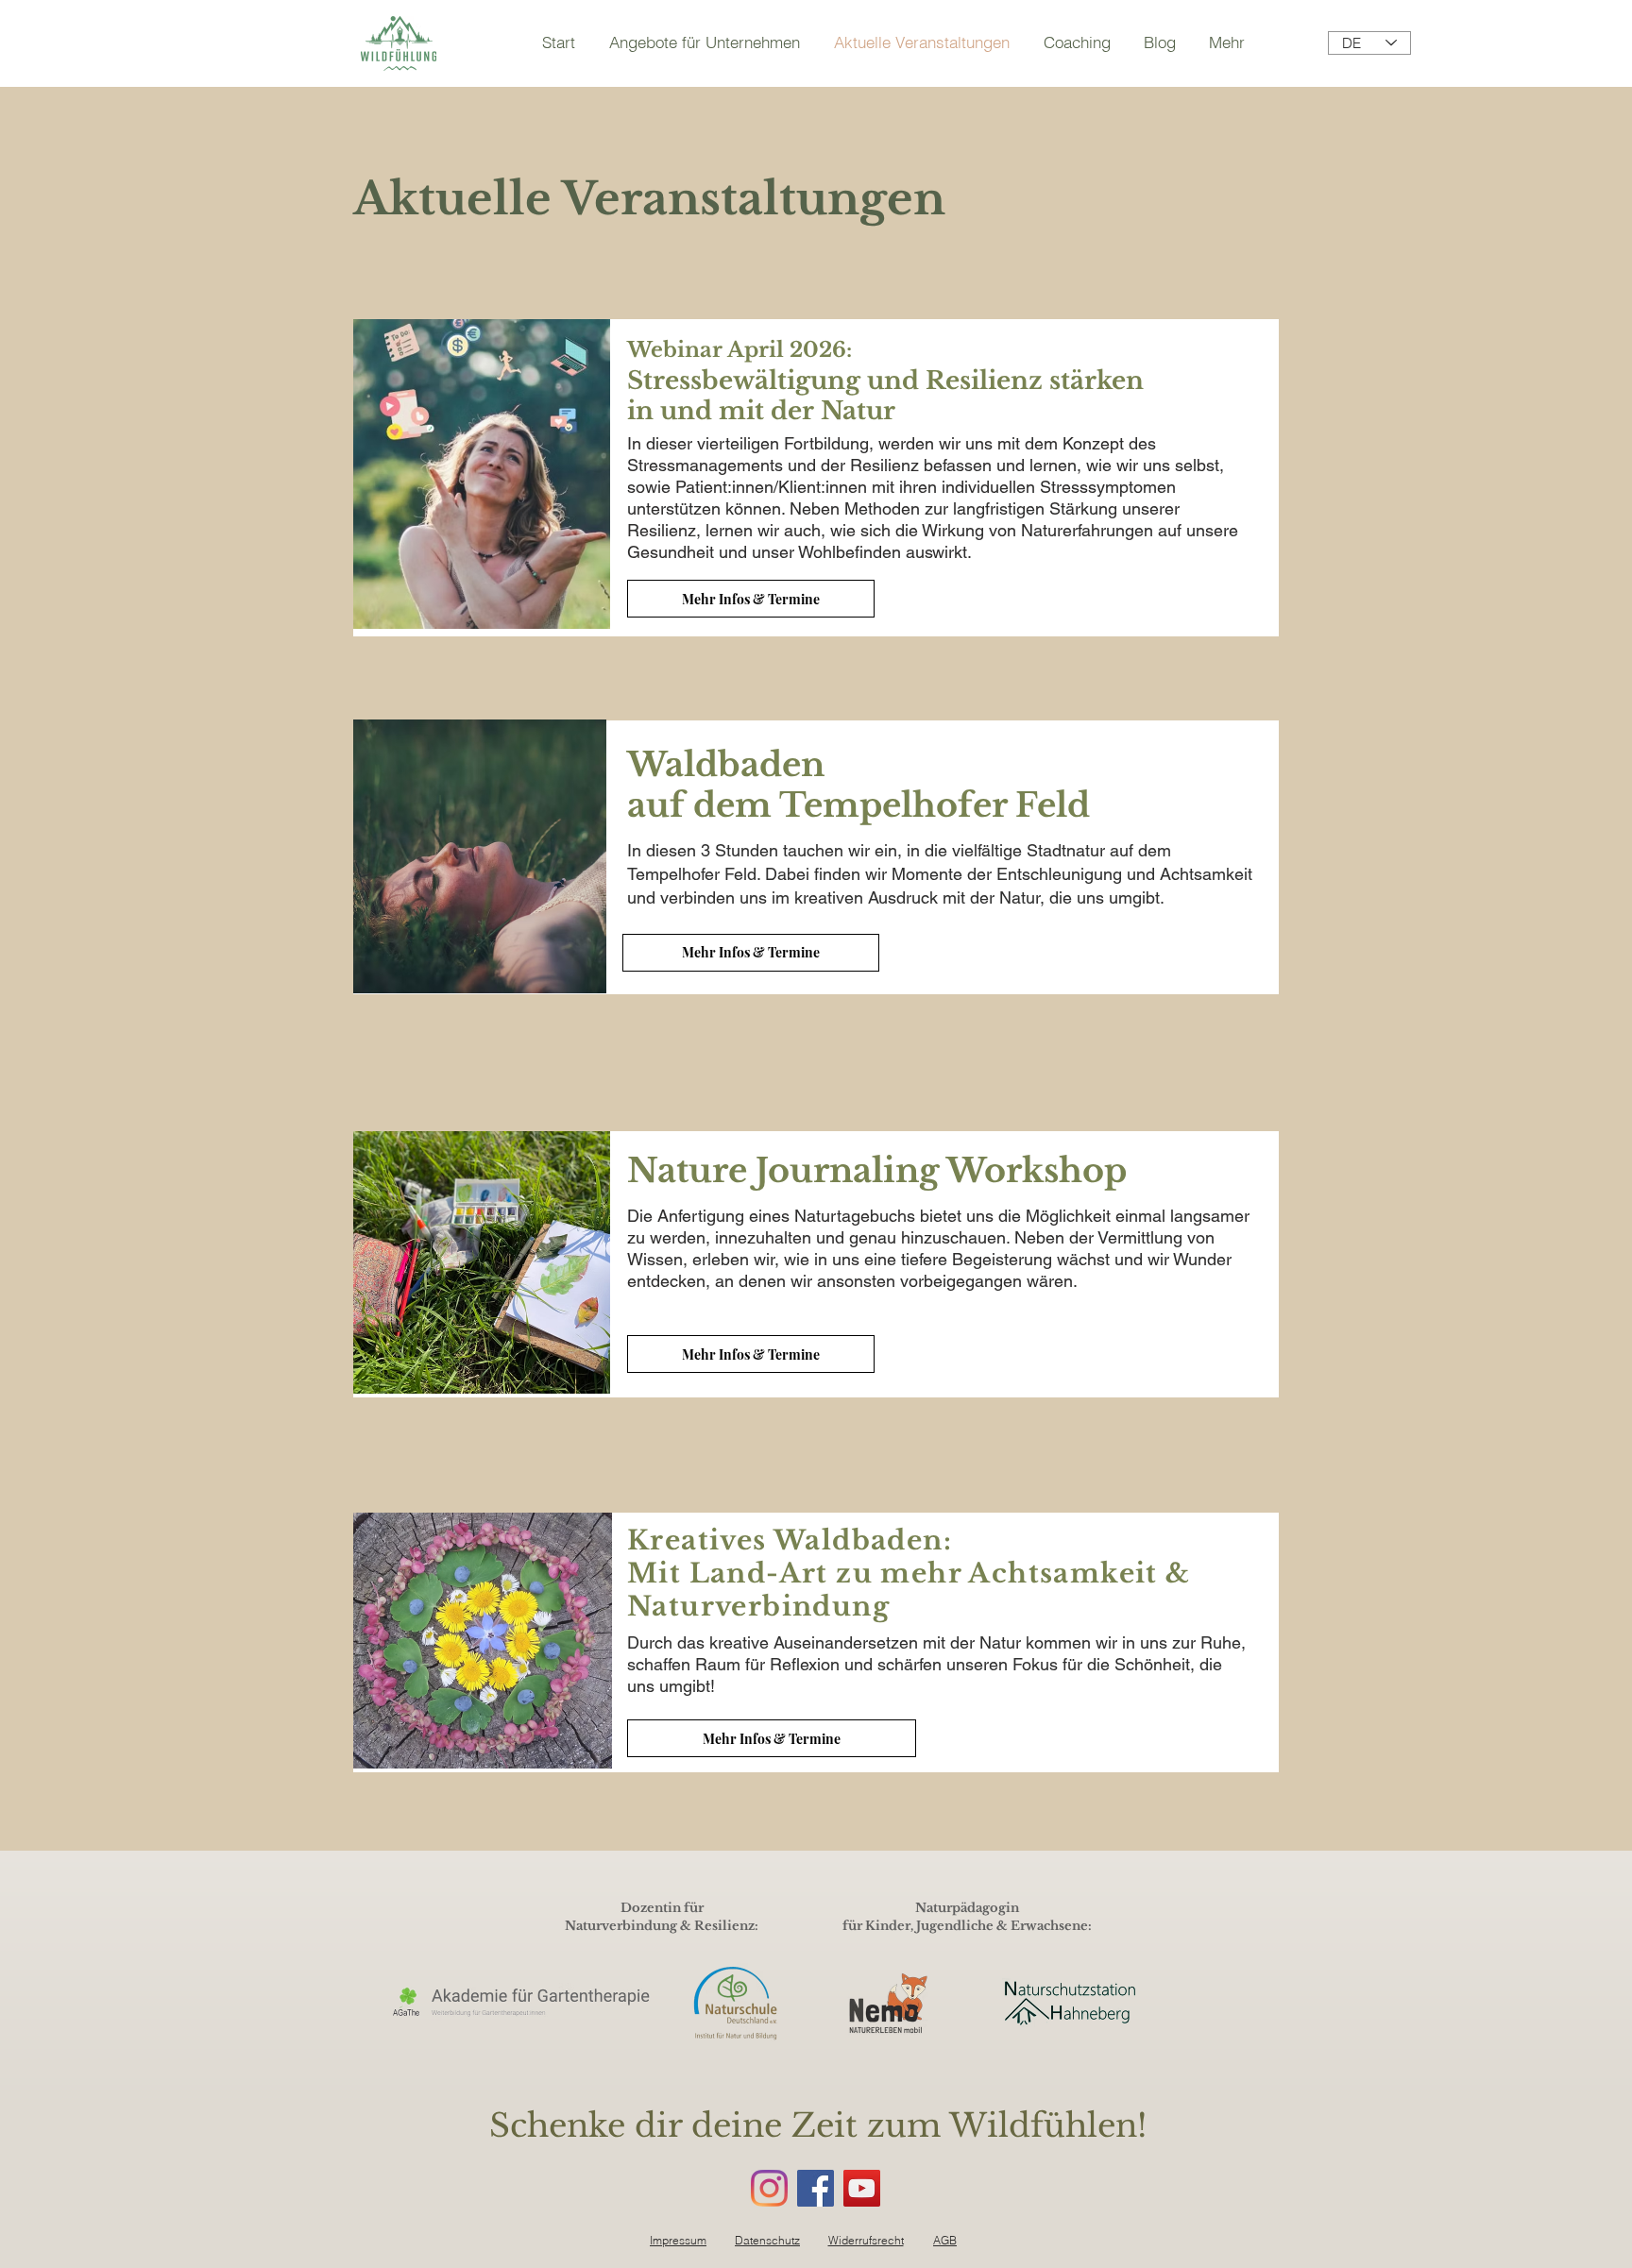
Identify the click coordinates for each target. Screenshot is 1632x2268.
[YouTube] (862, 2188)
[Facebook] (816, 2188)
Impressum (678, 2240)
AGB (945, 2240)
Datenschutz (767, 2240)
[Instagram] (769, 2188)
